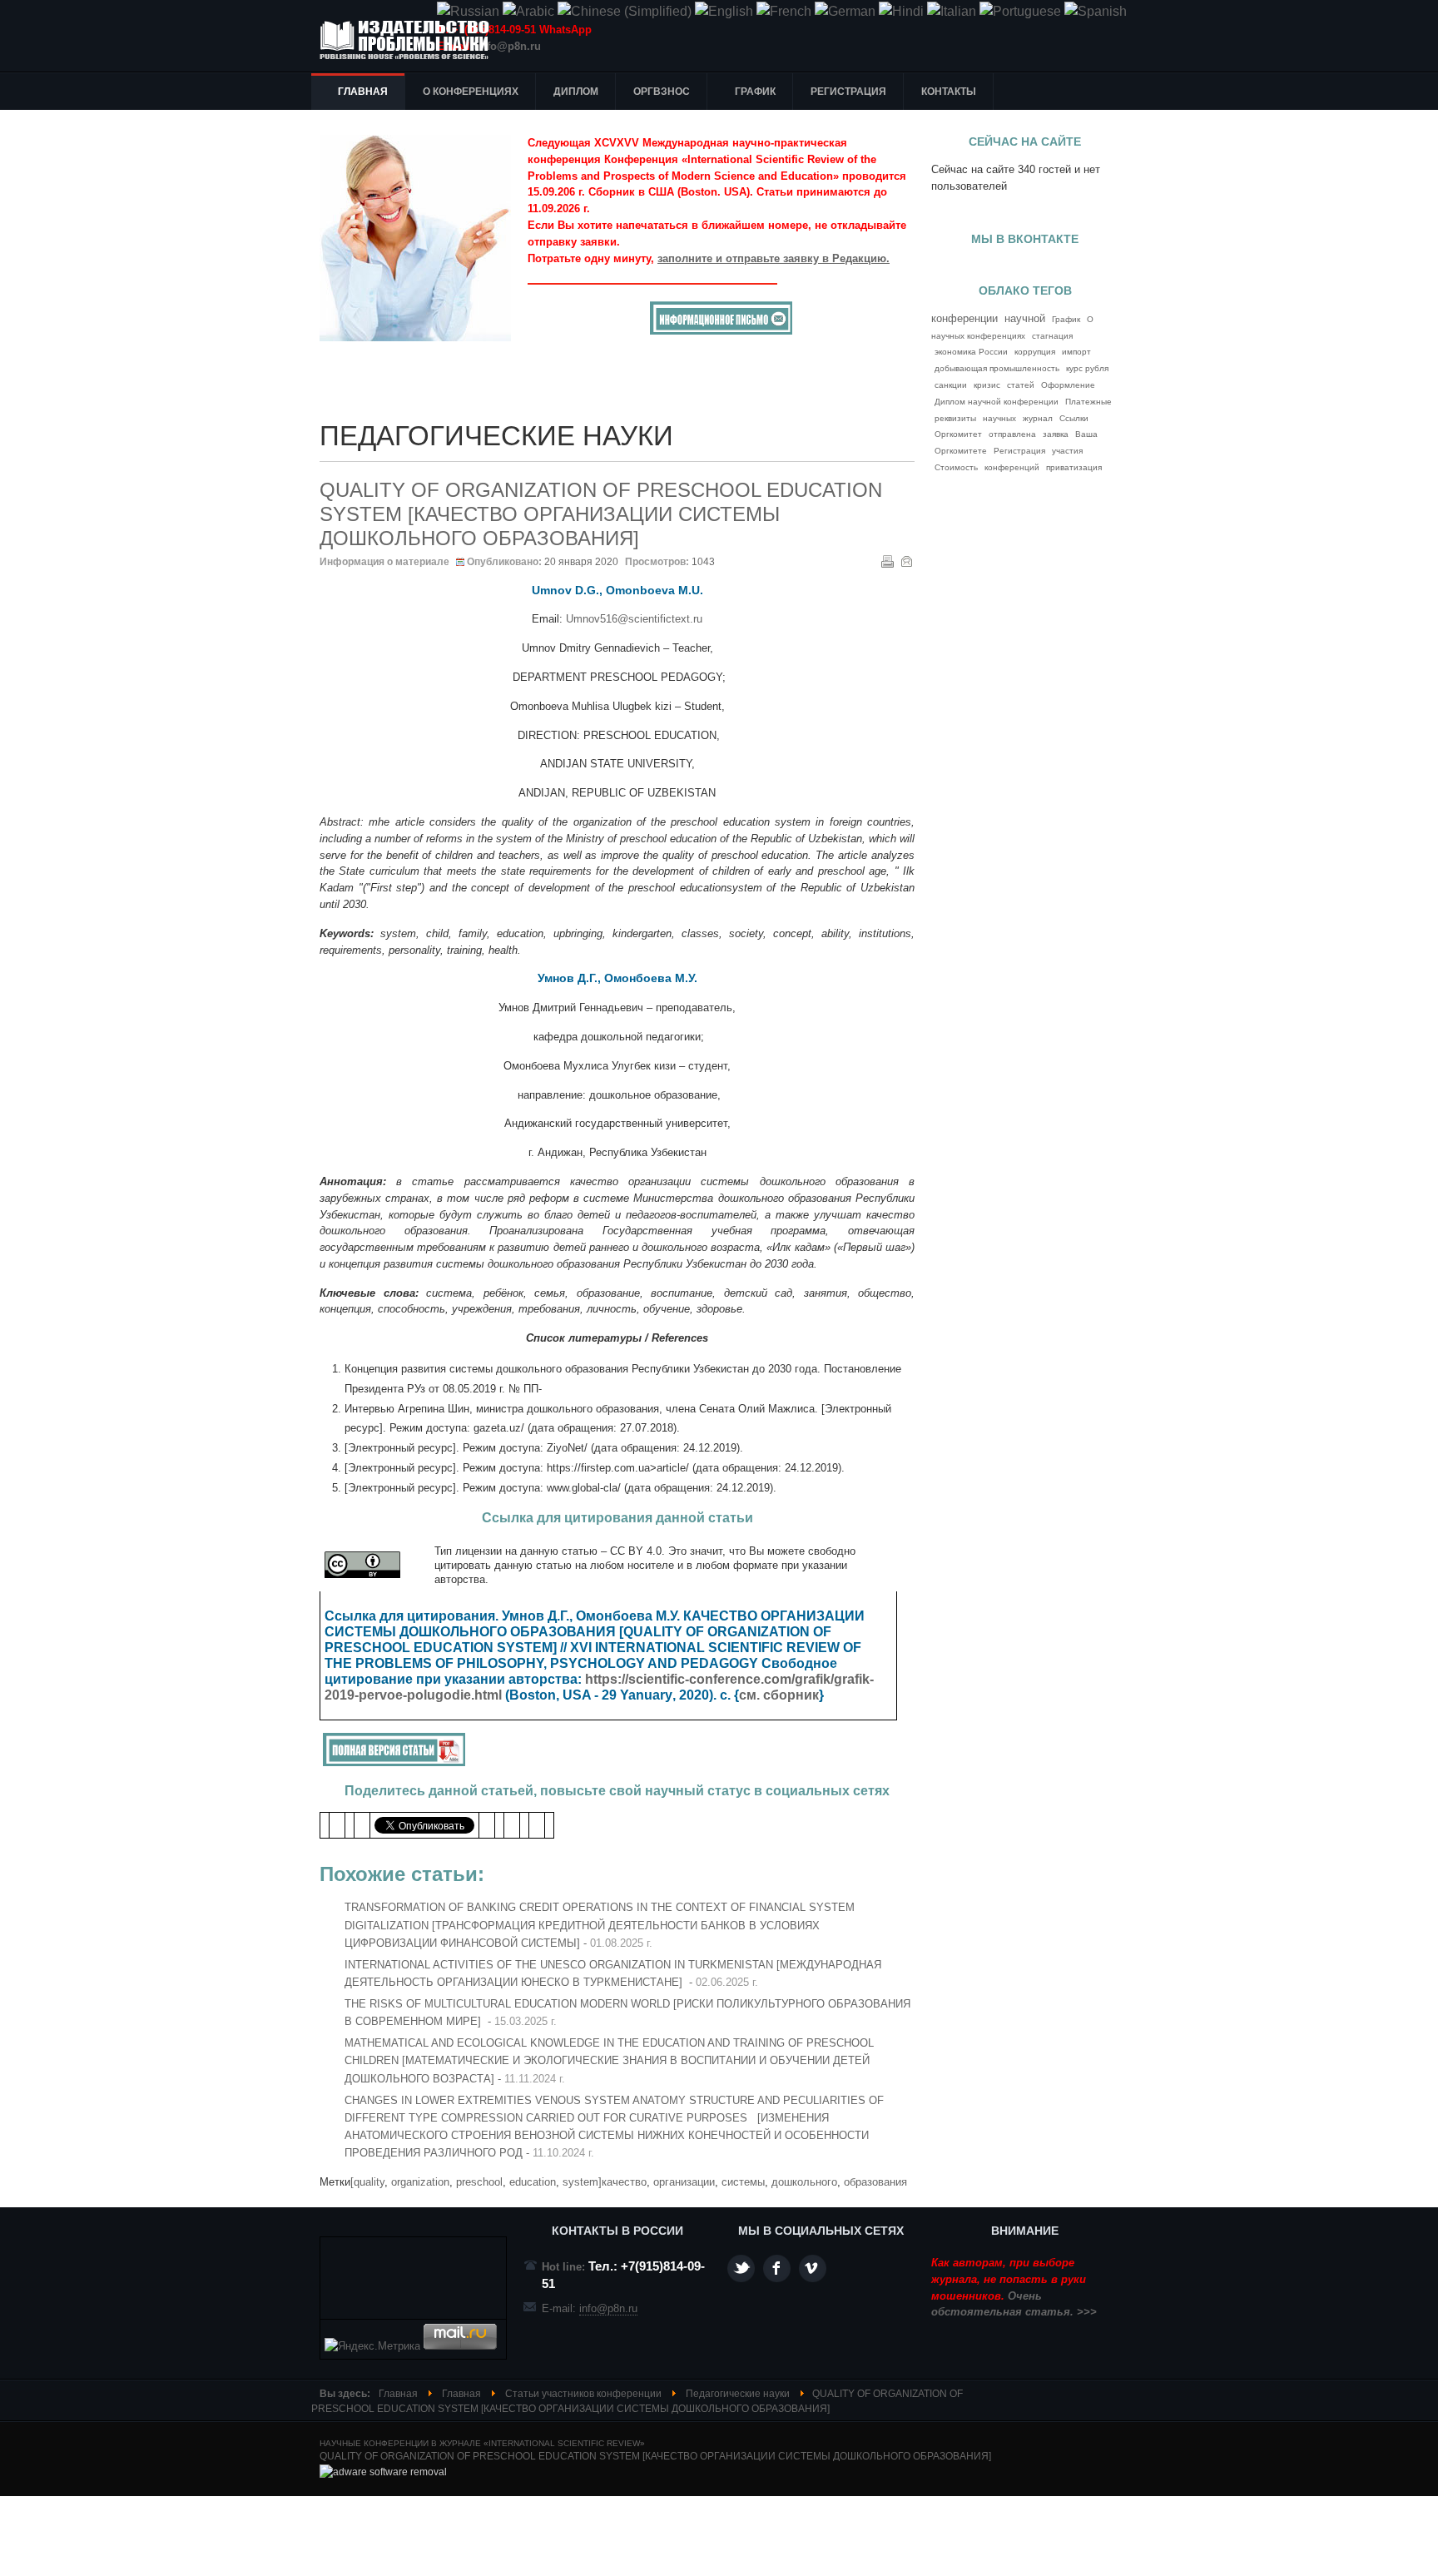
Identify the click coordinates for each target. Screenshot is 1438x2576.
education (533, 2182)
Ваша (1086, 434)
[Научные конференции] (411, 40)
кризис (987, 385)
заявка (1056, 434)
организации (684, 2182)
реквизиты (955, 418)
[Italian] (952, 11)
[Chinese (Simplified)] (625, 11)
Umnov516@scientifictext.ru (634, 619)
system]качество (605, 2182)
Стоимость (956, 467)
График (1066, 319)
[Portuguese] (1020, 11)
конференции (964, 318)
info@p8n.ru (509, 46)
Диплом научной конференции (997, 402)
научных (999, 418)
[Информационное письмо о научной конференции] (721, 331)
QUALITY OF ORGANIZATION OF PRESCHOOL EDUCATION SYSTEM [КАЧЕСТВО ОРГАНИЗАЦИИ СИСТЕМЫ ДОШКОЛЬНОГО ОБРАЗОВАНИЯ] (601, 514)
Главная (398, 2394)
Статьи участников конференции (583, 2394)
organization (420, 2182)
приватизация (1074, 467)
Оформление (1068, 385)
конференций (1012, 467)
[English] (724, 11)
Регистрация (1019, 451)
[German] (845, 11)
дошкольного (804, 2182)
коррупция (1035, 352)
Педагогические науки (738, 2394)
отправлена (1012, 434)
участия (1067, 451)
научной (1025, 319)
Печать (887, 561)
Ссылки (1074, 418)
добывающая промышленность (997, 368)
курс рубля (1087, 368)
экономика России (971, 352)
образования (875, 2182)
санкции (951, 385)
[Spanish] (1096, 11)
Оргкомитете (961, 451)
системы (743, 2182)
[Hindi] (901, 11)
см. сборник (779, 1695)
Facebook (777, 2268)
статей (1021, 385)
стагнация (1052, 336)
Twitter (741, 2268)
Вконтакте (813, 2268)
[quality (367, 2182)
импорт (1076, 352)
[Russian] (468, 11)
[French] (784, 11)
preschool (479, 2182)
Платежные (1088, 402)
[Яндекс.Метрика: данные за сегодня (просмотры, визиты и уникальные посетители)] (372, 2346)
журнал (1038, 418)
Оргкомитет (958, 434)
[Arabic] (528, 11)
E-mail (906, 561)
